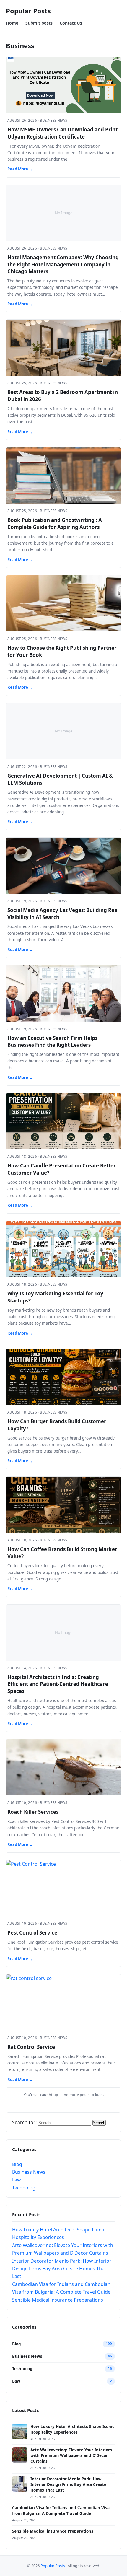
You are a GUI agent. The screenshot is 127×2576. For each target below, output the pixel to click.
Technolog (24, 2188)
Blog (17, 2164)
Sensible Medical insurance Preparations (58, 2300)
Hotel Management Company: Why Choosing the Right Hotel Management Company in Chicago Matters (63, 264)
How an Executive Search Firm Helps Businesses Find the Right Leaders (52, 1042)
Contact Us (71, 23)
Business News (29, 2172)
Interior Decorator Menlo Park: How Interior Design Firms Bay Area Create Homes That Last (62, 2269)
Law (17, 2180)
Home (12, 23)
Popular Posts (28, 11)
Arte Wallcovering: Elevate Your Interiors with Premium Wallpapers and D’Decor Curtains (71, 2455)
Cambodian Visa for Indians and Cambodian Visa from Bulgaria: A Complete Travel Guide (61, 2511)
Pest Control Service (32, 1933)
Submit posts (39, 23)
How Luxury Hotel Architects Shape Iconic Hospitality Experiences (72, 2429)
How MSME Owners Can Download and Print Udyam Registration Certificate (62, 133)
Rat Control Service (31, 2047)
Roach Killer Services (33, 1812)
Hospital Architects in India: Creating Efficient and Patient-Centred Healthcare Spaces (58, 1684)
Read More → (20, 169)
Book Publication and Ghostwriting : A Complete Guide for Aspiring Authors (55, 523)
